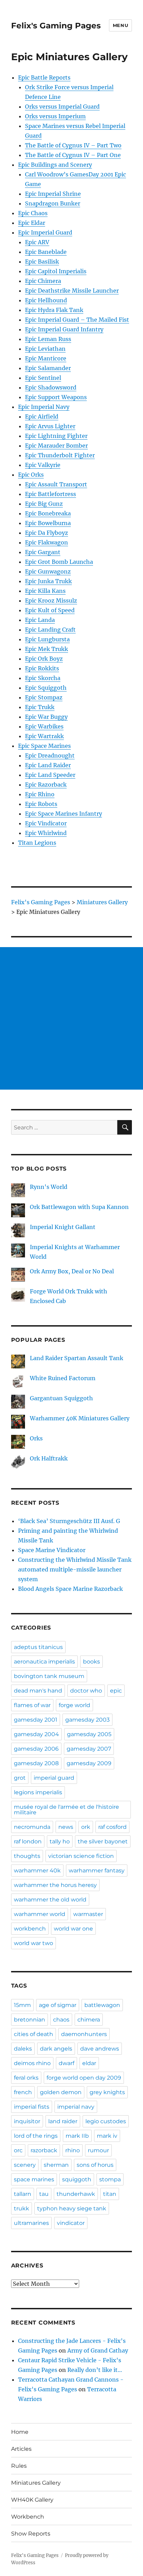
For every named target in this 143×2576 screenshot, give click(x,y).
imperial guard (54, 1778)
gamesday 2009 (89, 1763)
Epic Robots (41, 804)
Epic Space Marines (44, 746)
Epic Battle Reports (44, 77)
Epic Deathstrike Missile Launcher (72, 291)
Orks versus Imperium (55, 116)
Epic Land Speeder (50, 775)
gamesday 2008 (36, 1763)
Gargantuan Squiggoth (61, 1398)
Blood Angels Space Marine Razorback (70, 1589)
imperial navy (76, 2107)
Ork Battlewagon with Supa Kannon (79, 1207)
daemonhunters (84, 2034)
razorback (44, 2150)
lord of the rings (36, 2136)
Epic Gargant (43, 552)
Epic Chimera (43, 281)
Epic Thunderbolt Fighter (60, 455)
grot (20, 1778)
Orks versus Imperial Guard (62, 107)
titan (110, 2194)
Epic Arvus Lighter (50, 426)
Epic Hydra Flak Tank (54, 310)
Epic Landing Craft (50, 630)
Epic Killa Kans (45, 591)
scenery (25, 2165)
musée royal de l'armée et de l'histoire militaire (66, 1810)
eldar (89, 2063)
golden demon (61, 2092)
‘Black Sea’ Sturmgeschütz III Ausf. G (69, 1521)
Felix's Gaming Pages (56, 26)
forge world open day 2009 (84, 2078)
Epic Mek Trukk (47, 649)
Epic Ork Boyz (44, 659)
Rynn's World (49, 1187)
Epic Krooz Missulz (51, 601)
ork (86, 1827)
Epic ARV (37, 242)
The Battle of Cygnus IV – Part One (73, 155)
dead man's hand (38, 1691)
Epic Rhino (40, 794)
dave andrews (100, 2049)
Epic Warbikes (44, 726)
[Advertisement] (71, 1018)
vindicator (71, 2223)
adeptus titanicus (38, 1647)
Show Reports (31, 2534)
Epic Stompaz (44, 697)
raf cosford (112, 1827)
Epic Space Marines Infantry (64, 814)
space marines (34, 2179)
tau (44, 2194)
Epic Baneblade (46, 252)
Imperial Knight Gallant (63, 1227)
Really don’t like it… (95, 2370)
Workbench (28, 2517)
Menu (120, 25)
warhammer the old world (50, 1900)
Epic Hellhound (46, 300)
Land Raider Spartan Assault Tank (77, 1358)
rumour (98, 2150)
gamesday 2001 (36, 1720)
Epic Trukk (40, 707)
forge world (74, 1705)
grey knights (107, 2092)
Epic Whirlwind (46, 833)
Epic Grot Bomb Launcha (59, 562)
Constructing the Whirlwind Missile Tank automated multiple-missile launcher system (75, 1569)
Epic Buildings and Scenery (55, 165)
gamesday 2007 (89, 1749)
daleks (23, 2049)
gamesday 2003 (87, 1720)
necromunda (32, 1827)
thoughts (27, 1856)
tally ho (60, 1841)
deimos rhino (32, 2063)
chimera (89, 2020)
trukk (22, 2208)
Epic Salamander (48, 368)
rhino (73, 2150)
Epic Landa (40, 620)
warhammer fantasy (97, 1871)
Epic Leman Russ (48, 339)
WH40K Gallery (32, 2500)
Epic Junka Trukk (48, 581)
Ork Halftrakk (49, 1458)
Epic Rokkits (42, 668)
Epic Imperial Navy (44, 407)
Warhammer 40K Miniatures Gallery (80, 1418)
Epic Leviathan (45, 349)
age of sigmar (58, 2005)
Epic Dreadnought (50, 755)
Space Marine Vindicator (52, 1550)
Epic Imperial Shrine (53, 194)
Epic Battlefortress (51, 494)
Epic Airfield (42, 416)
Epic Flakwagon (47, 542)
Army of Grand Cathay (98, 2350)
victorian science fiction (81, 1856)
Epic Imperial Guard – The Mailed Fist (77, 320)
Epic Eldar (32, 223)
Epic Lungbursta (47, 639)
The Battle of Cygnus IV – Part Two (73, 145)
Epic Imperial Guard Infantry (64, 329)
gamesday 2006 (36, 1749)
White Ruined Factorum (63, 1378)
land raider (63, 2121)
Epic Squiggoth (46, 688)
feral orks (26, 2078)
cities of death (33, 2034)
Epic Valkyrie (43, 465)
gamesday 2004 (36, 1734)
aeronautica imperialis (44, 1662)
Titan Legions (37, 843)
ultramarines (31, 2223)
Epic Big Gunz (44, 504)
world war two (33, 1943)
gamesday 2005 (89, 1734)
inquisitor (27, 2121)
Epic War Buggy (46, 717)
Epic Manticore (46, 358)
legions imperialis (38, 1792)
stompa (110, 2179)
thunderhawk (76, 2194)
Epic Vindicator (46, 823)
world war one (73, 1929)
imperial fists (32, 2107)
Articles (21, 2449)
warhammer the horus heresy (55, 1885)
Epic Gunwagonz (48, 571)
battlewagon (102, 2005)
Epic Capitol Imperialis (56, 271)
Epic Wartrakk (44, 736)
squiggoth (77, 2179)
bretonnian (30, 2020)
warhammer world (40, 1914)
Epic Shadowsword (51, 387)
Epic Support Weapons (56, 397)
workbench (30, 1929)
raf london (28, 1841)
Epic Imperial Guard (45, 232)
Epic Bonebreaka (48, 513)
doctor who (86, 1691)
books (91, 1662)
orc (18, 2150)
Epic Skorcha (43, 678)
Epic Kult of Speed (50, 610)
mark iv (107, 2136)
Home (20, 2432)
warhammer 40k (37, 1871)
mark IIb (77, 2136)
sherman (56, 2165)
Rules (19, 2466)
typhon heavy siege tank (72, 2208)
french (23, 2092)
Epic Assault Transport (56, 484)
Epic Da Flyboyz (47, 533)
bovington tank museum (49, 1676)
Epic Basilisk (42, 262)
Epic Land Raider (48, 765)
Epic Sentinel (43, 378)
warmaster (88, 1914)
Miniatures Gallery (36, 2483)
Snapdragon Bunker (53, 203)
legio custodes (106, 2121)
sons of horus (95, 2165)
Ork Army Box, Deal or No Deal (72, 1271)
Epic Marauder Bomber (56, 446)
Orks (36, 1438)
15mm (22, 2005)
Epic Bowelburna (48, 523)
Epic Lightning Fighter (56, 436)
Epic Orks (31, 475)
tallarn (23, 2194)
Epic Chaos (33, 213)
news (66, 1827)
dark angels (56, 2049)
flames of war (32, 1705)
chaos (61, 2020)
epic (116, 1691)
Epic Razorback (46, 785)
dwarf (66, 2063)
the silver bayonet (103, 1841)
